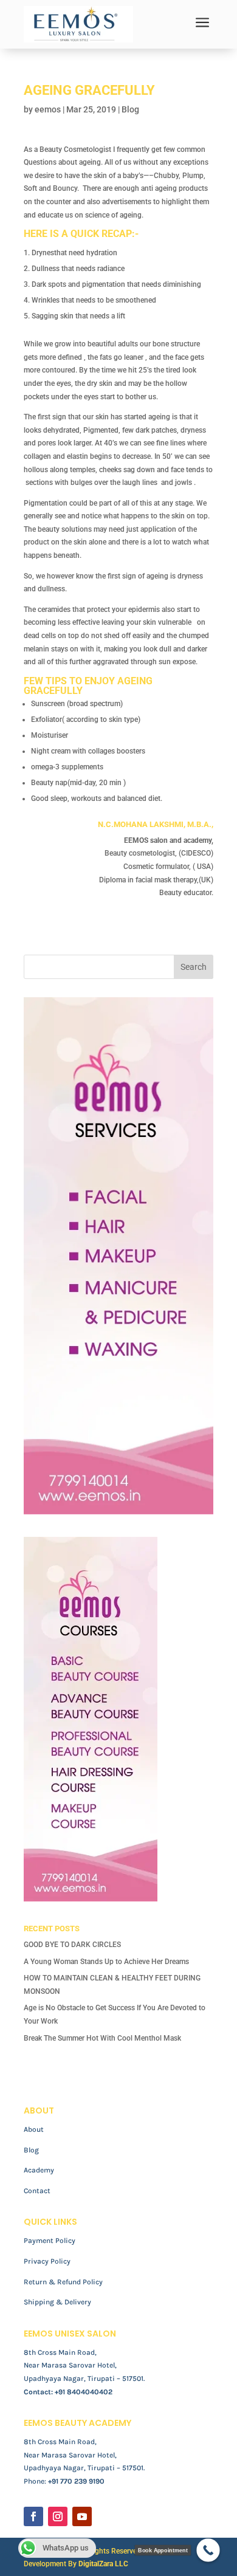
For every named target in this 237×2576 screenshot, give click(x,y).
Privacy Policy (47, 2261)
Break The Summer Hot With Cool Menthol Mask (102, 2038)
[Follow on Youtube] (82, 2516)
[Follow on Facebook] (33, 2516)
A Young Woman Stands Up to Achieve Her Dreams (106, 1962)
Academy (39, 2170)
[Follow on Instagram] (58, 2516)
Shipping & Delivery (57, 2302)
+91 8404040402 (84, 2392)
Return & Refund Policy (63, 2282)
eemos (48, 109)
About (34, 2129)
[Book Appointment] (208, 2550)
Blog (130, 109)
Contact (37, 2191)
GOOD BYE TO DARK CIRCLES (72, 1945)
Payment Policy (50, 2241)
